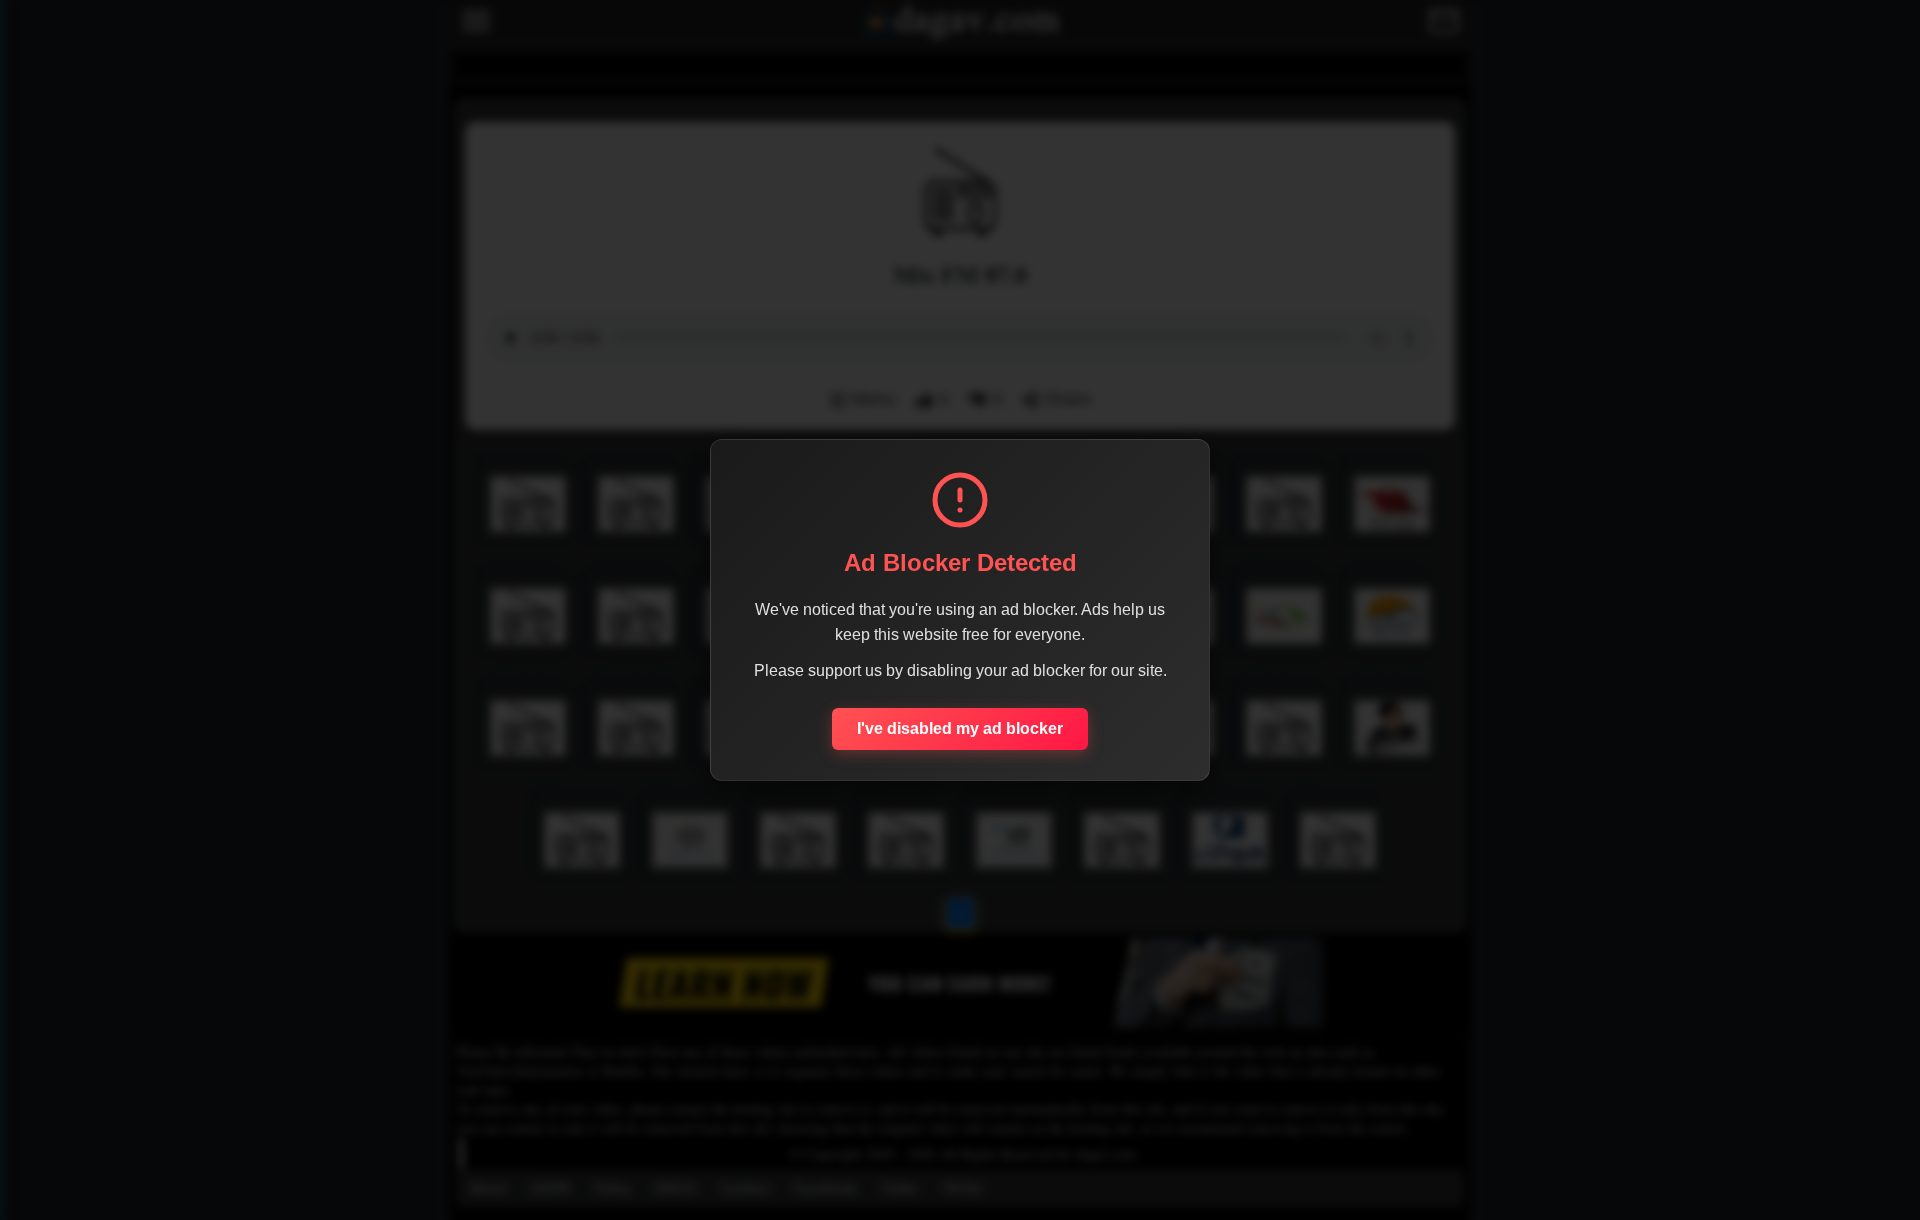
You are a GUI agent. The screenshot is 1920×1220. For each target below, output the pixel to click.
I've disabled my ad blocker (960, 728)
